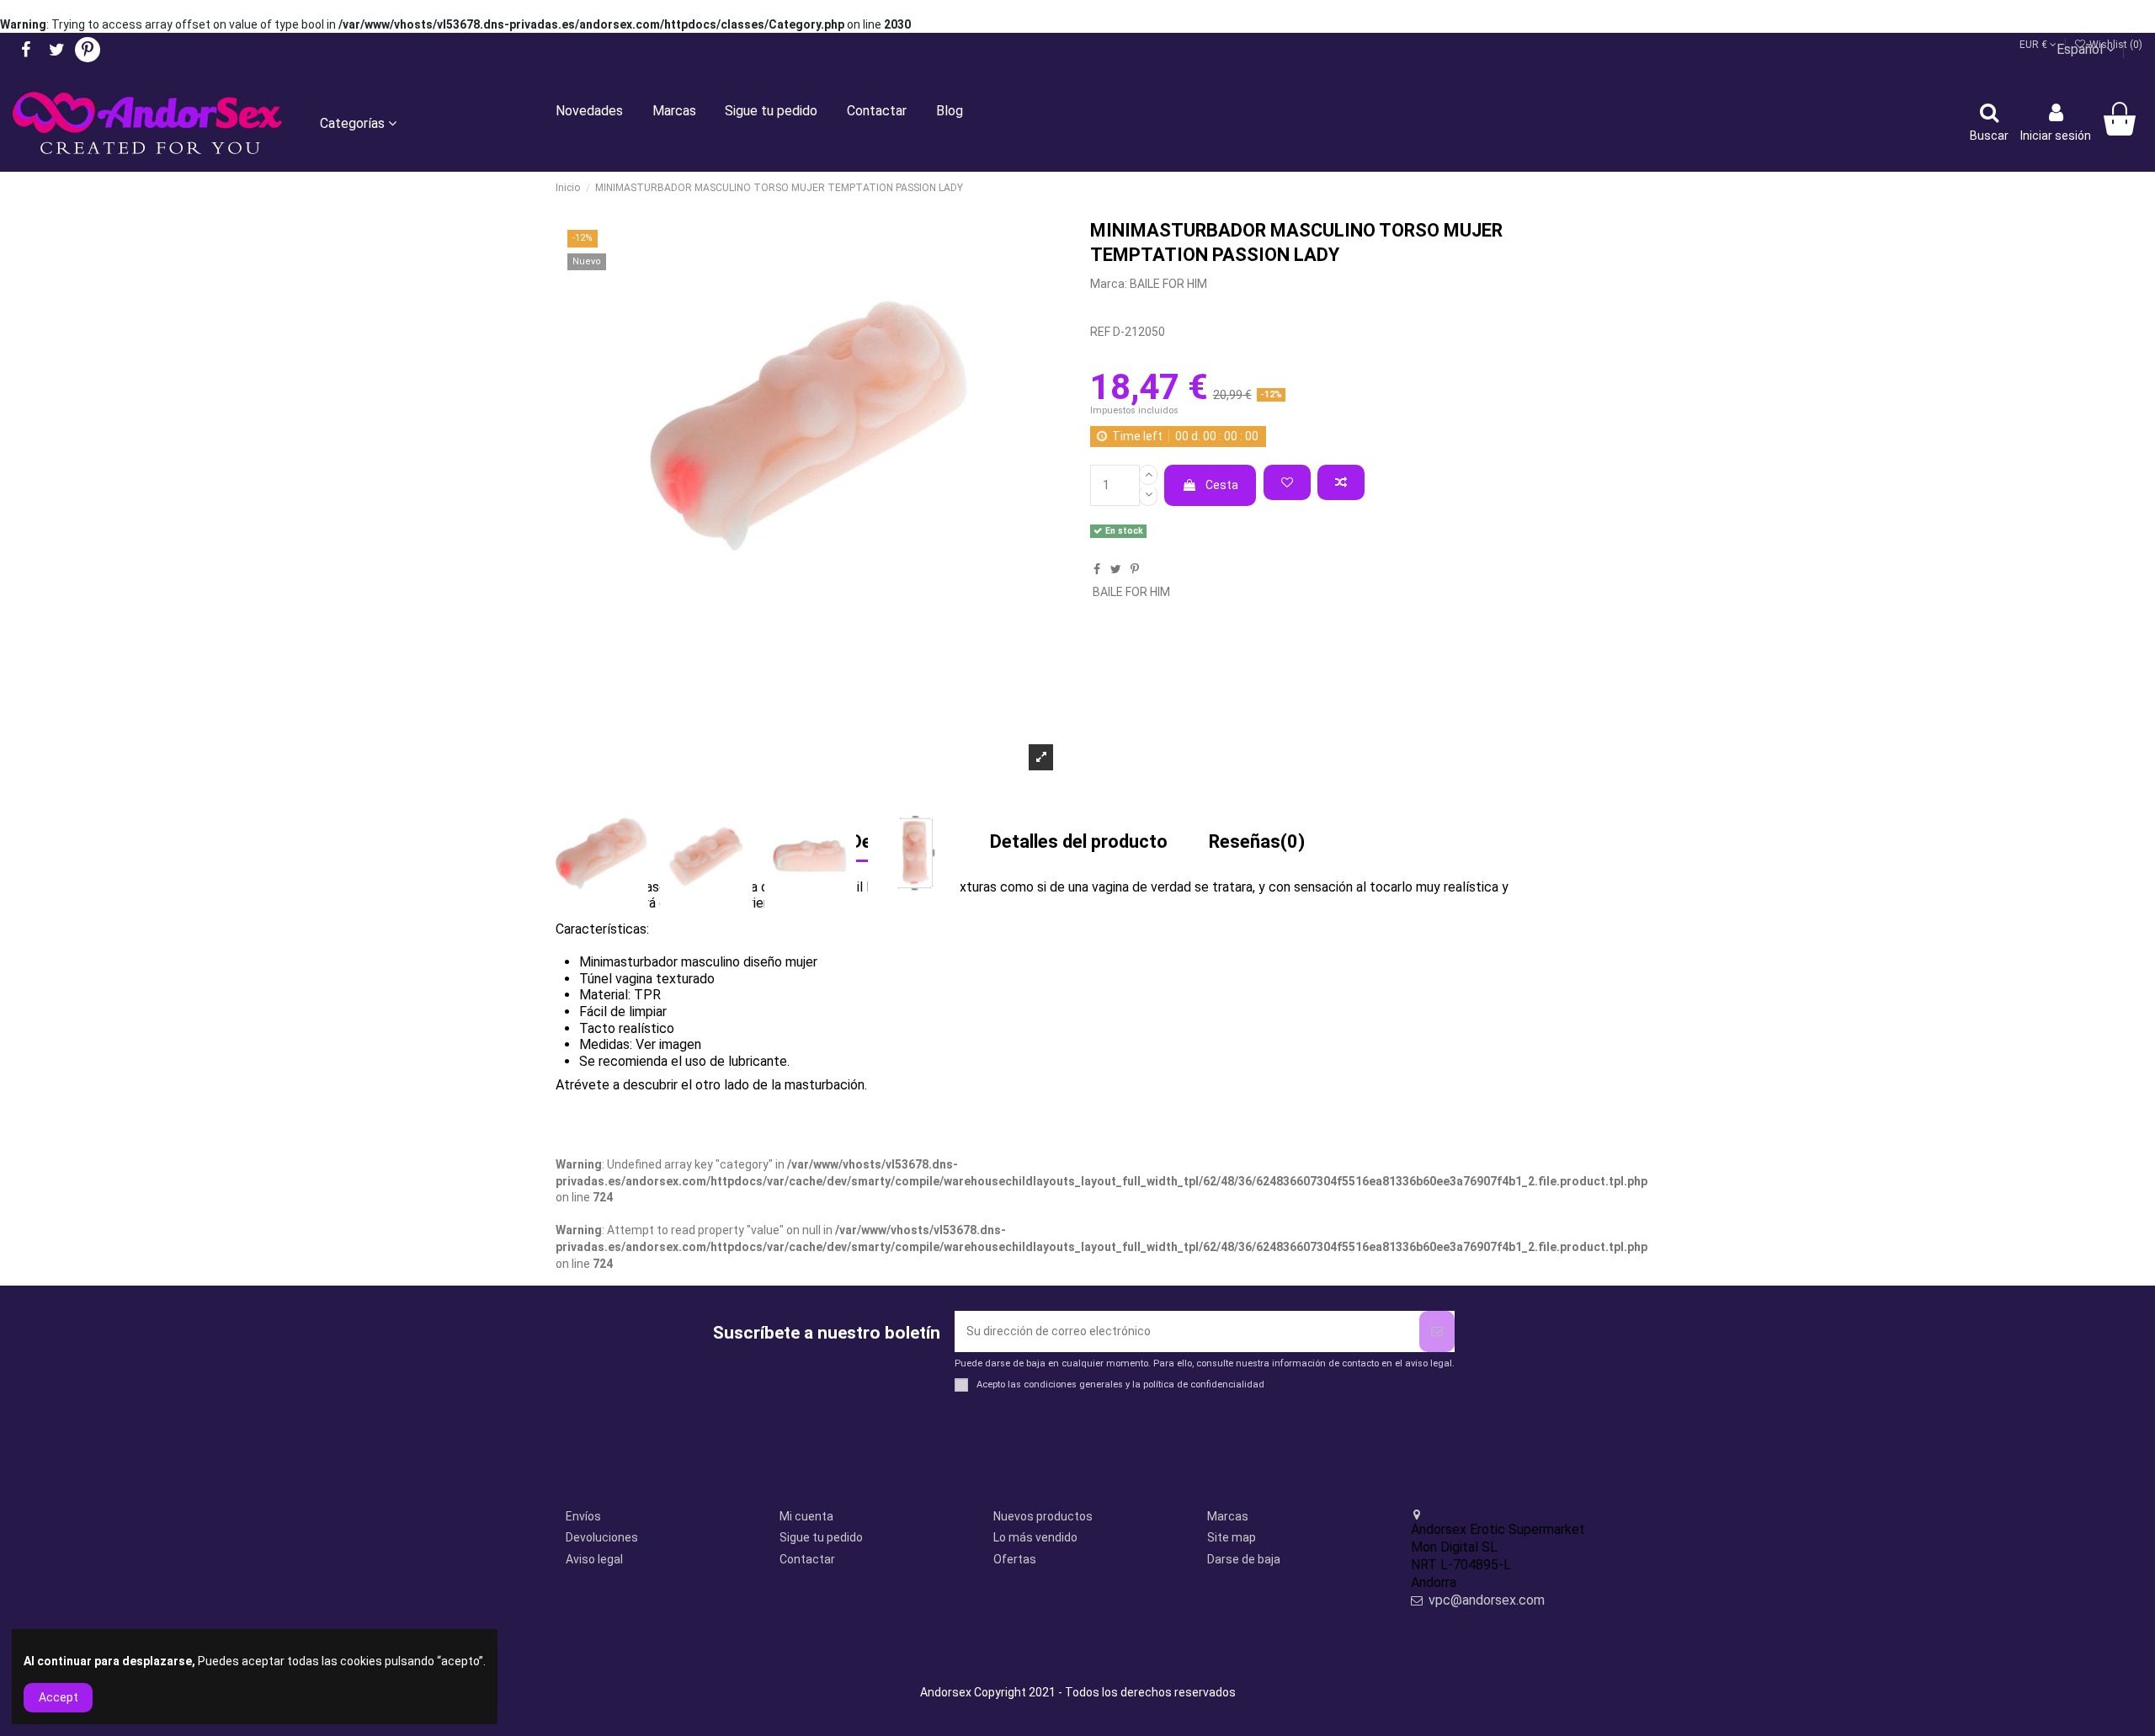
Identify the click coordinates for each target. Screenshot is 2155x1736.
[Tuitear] (1116, 569)
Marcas (1228, 1516)
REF (1100, 332)
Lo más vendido (1035, 1537)
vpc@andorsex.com (1487, 1600)
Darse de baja (1244, 1559)
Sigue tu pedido (821, 1537)
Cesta (1222, 485)
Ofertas (1015, 1559)
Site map (1232, 1537)
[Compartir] (1097, 569)
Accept (59, 1697)
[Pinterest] (1135, 569)
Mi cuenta (806, 1516)
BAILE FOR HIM (1168, 284)
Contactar (807, 1559)
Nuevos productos (1043, 1516)
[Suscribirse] (1437, 1331)
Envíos (583, 1516)
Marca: (1109, 284)
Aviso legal (594, 1559)
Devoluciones (602, 1537)
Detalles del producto (1079, 843)
